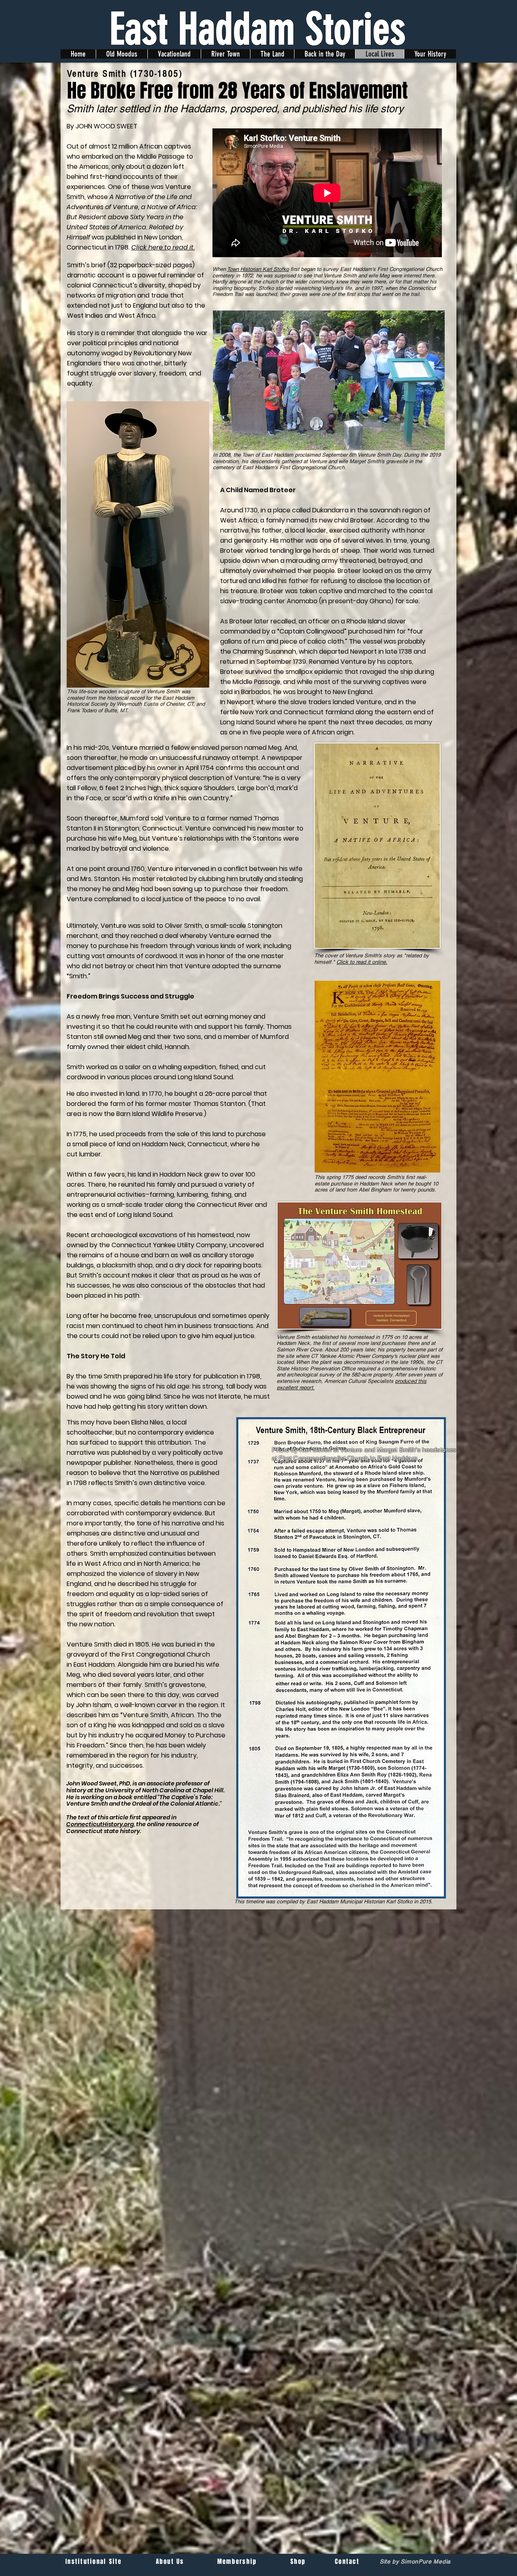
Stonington (122, 828)
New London (163, 237)
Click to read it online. (362, 962)
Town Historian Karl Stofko (258, 269)
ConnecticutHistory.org (100, 1824)
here (156, 247)
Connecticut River (225, 1205)
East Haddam (94, 1665)
